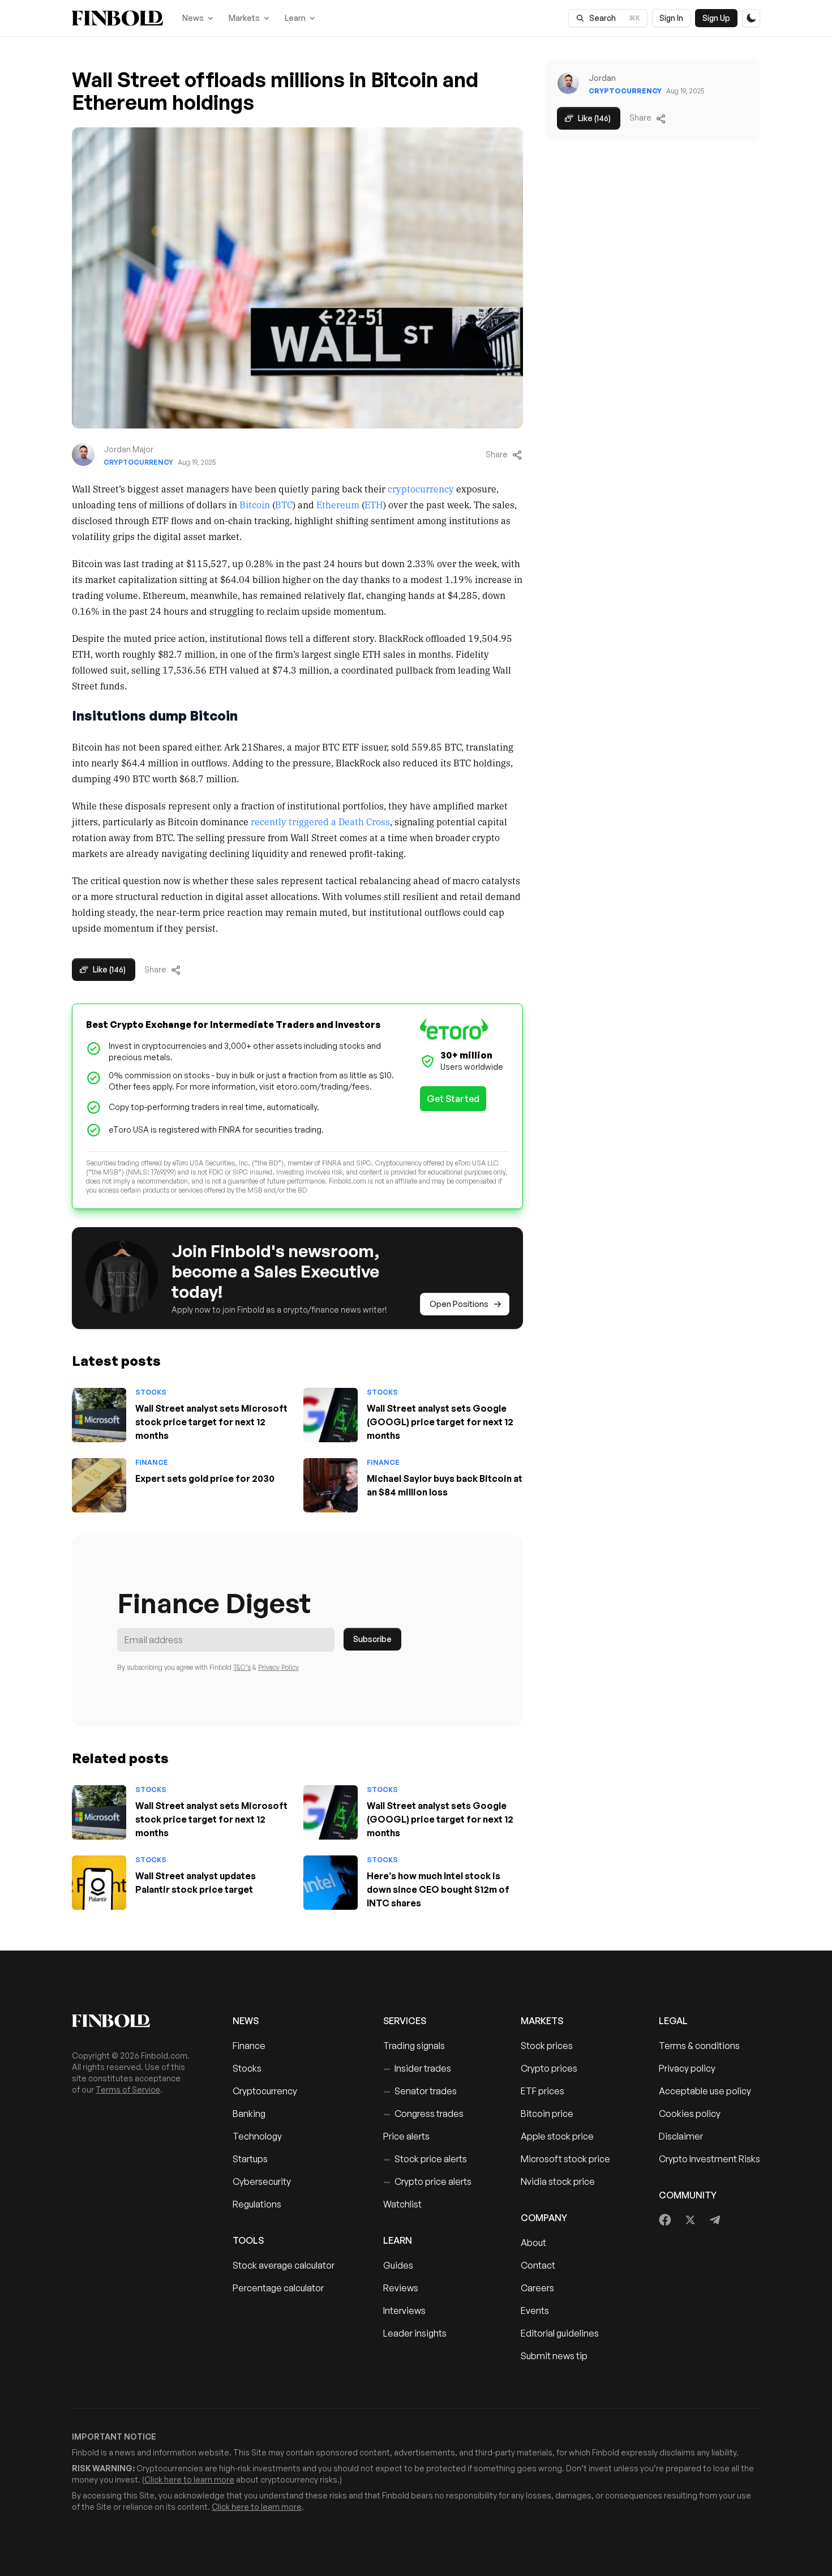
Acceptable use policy (705, 2091)
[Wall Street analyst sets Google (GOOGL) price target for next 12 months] (331, 1415)
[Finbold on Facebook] (665, 2220)
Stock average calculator (284, 2265)
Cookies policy (690, 2114)
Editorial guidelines (560, 2333)
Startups (250, 2159)
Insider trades (417, 2068)
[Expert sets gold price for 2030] (99, 1485)
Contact (538, 2265)
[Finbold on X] (690, 2220)
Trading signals (414, 2046)
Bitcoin (255, 504)
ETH (374, 504)
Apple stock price (557, 2136)
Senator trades (420, 2091)
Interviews (404, 2311)
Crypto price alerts (427, 2181)
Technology (257, 2136)
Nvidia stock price (558, 2181)
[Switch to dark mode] (751, 18)
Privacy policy (687, 2068)
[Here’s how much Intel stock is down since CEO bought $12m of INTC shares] (331, 1883)
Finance (152, 1462)
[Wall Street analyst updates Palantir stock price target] (99, 1883)
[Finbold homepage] (134, 2021)
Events (535, 2311)
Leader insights (415, 2333)
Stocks (151, 1392)
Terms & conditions (699, 2046)
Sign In (671, 18)
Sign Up (716, 18)
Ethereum (338, 504)
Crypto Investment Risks (709, 2159)
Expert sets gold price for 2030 (205, 1478)
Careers (537, 2288)
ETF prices (542, 2091)
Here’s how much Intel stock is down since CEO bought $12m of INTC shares (438, 1889)
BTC (284, 504)
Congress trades (423, 2114)
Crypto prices (549, 2068)
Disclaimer (681, 2136)
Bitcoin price (547, 2114)
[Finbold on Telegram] (715, 2220)
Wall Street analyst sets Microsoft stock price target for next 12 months (211, 1422)
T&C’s (242, 1667)
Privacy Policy (278, 1667)
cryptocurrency (421, 488)
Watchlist (402, 2204)
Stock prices (547, 2046)
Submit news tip (554, 2356)
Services (405, 2021)
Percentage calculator (278, 2288)
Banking (249, 2114)
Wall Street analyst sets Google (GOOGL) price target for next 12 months (440, 1422)
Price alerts (406, 2136)
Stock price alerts (425, 2159)
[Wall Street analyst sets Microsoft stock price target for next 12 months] (99, 1415)
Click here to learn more (189, 2479)
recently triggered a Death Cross (320, 821)
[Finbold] (117, 18)
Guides (398, 2265)
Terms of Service (128, 2089)
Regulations (257, 2204)
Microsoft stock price (565, 2159)
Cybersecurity (262, 2181)
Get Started (453, 1099)
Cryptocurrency (138, 462)
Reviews (401, 2288)
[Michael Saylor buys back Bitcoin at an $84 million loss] (331, 1485)
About (533, 2243)
